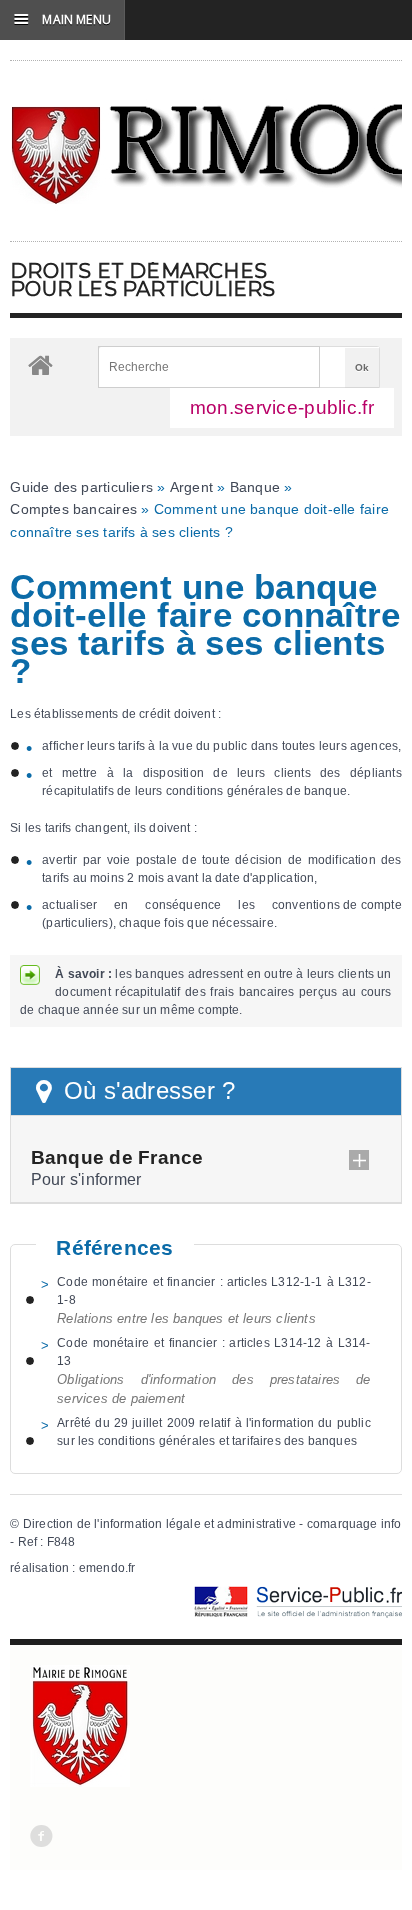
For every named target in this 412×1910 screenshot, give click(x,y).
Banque (255, 487)
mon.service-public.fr (282, 407)
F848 (61, 1542)
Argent (191, 487)
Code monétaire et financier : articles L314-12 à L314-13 (213, 1352)
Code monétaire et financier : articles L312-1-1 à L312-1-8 (213, 1291)
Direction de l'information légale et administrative (159, 1524)
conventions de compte (337, 905)
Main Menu (62, 19)
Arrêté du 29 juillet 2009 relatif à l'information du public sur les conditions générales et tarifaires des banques (213, 1432)
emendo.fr (107, 1568)
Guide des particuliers (81, 487)
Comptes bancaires (73, 509)
